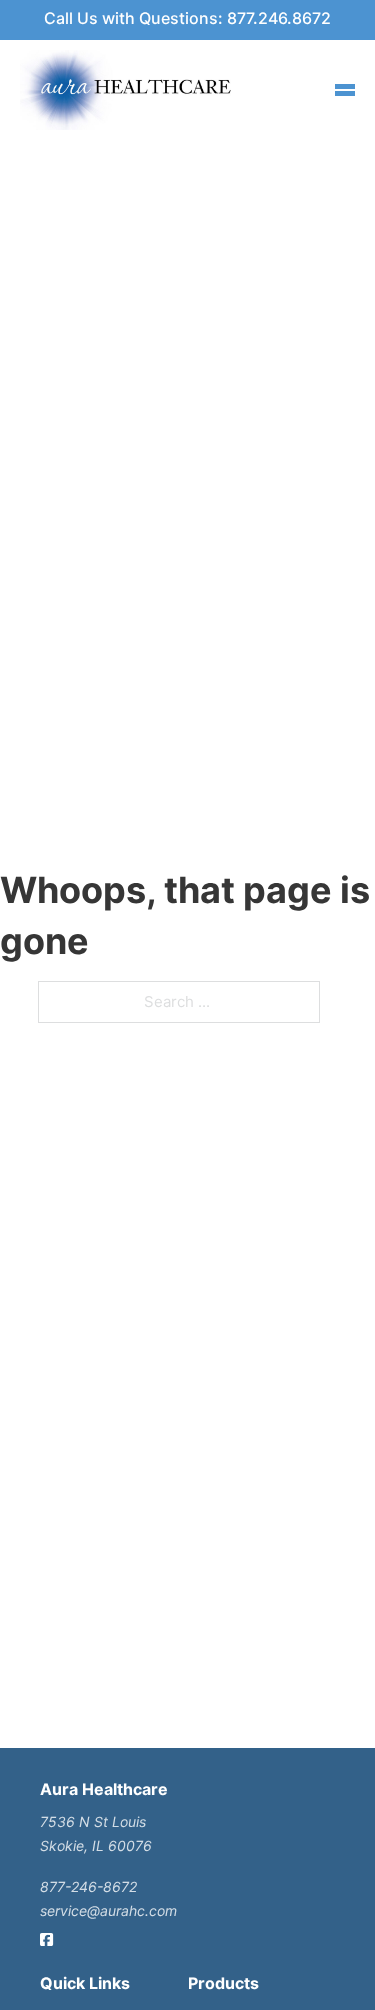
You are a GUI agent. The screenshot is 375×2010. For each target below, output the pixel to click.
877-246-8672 (88, 1886)
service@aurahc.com (108, 1910)
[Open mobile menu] (345, 90)
